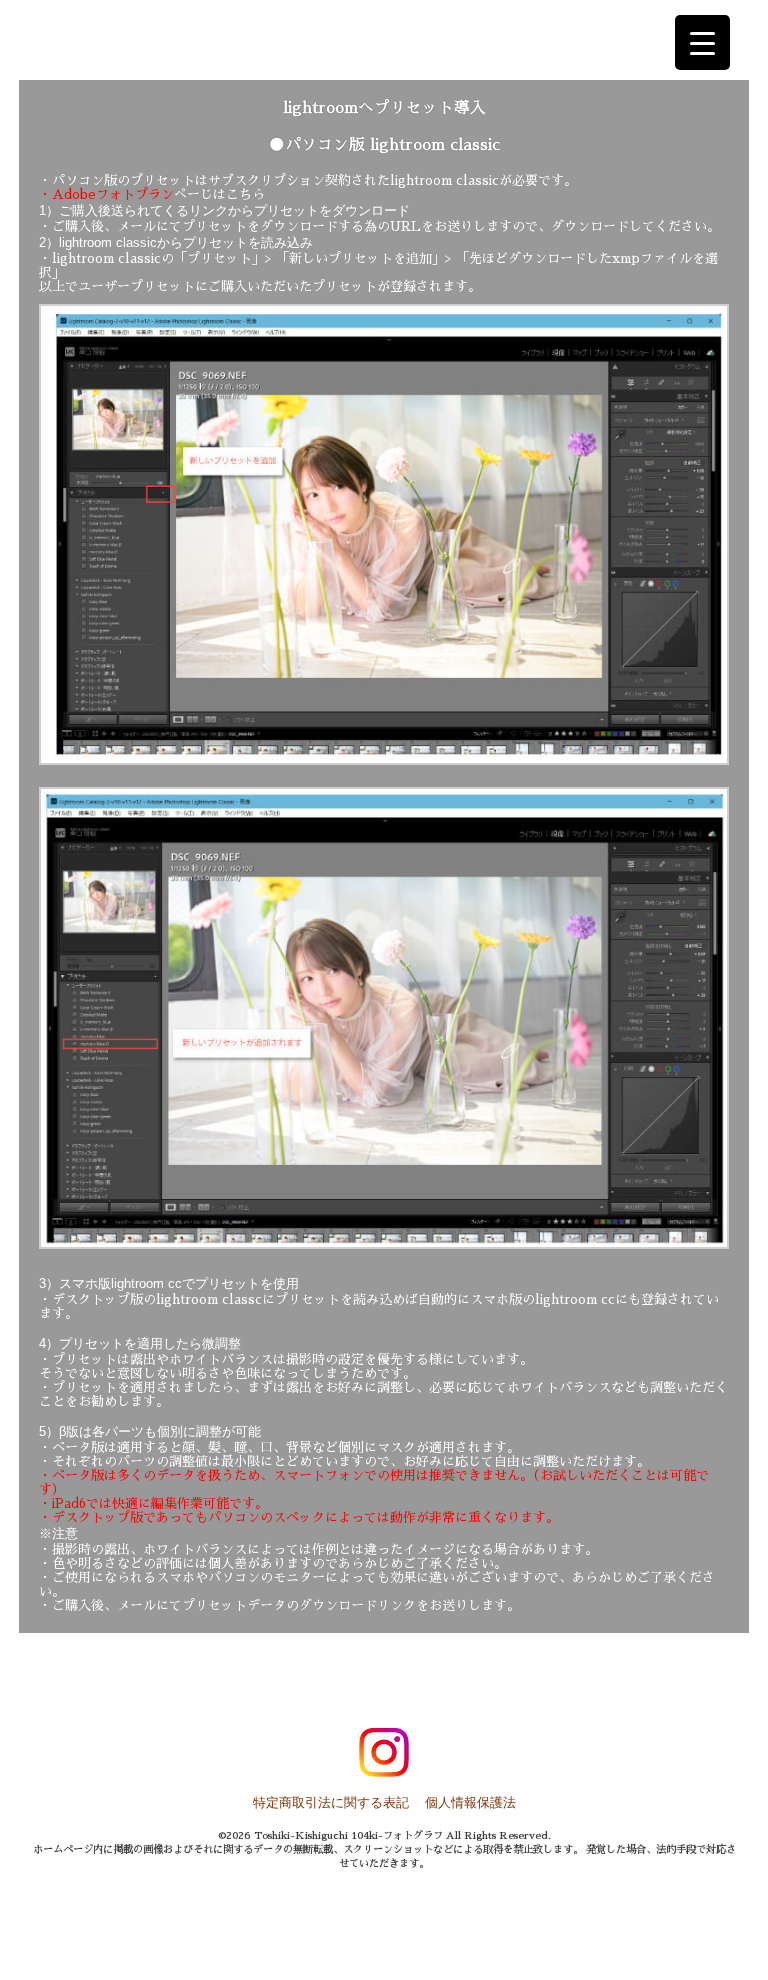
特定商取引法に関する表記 (331, 1802)
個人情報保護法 (470, 1802)
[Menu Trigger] (702, 42)
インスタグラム (384, 1753)
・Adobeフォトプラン (106, 194)
